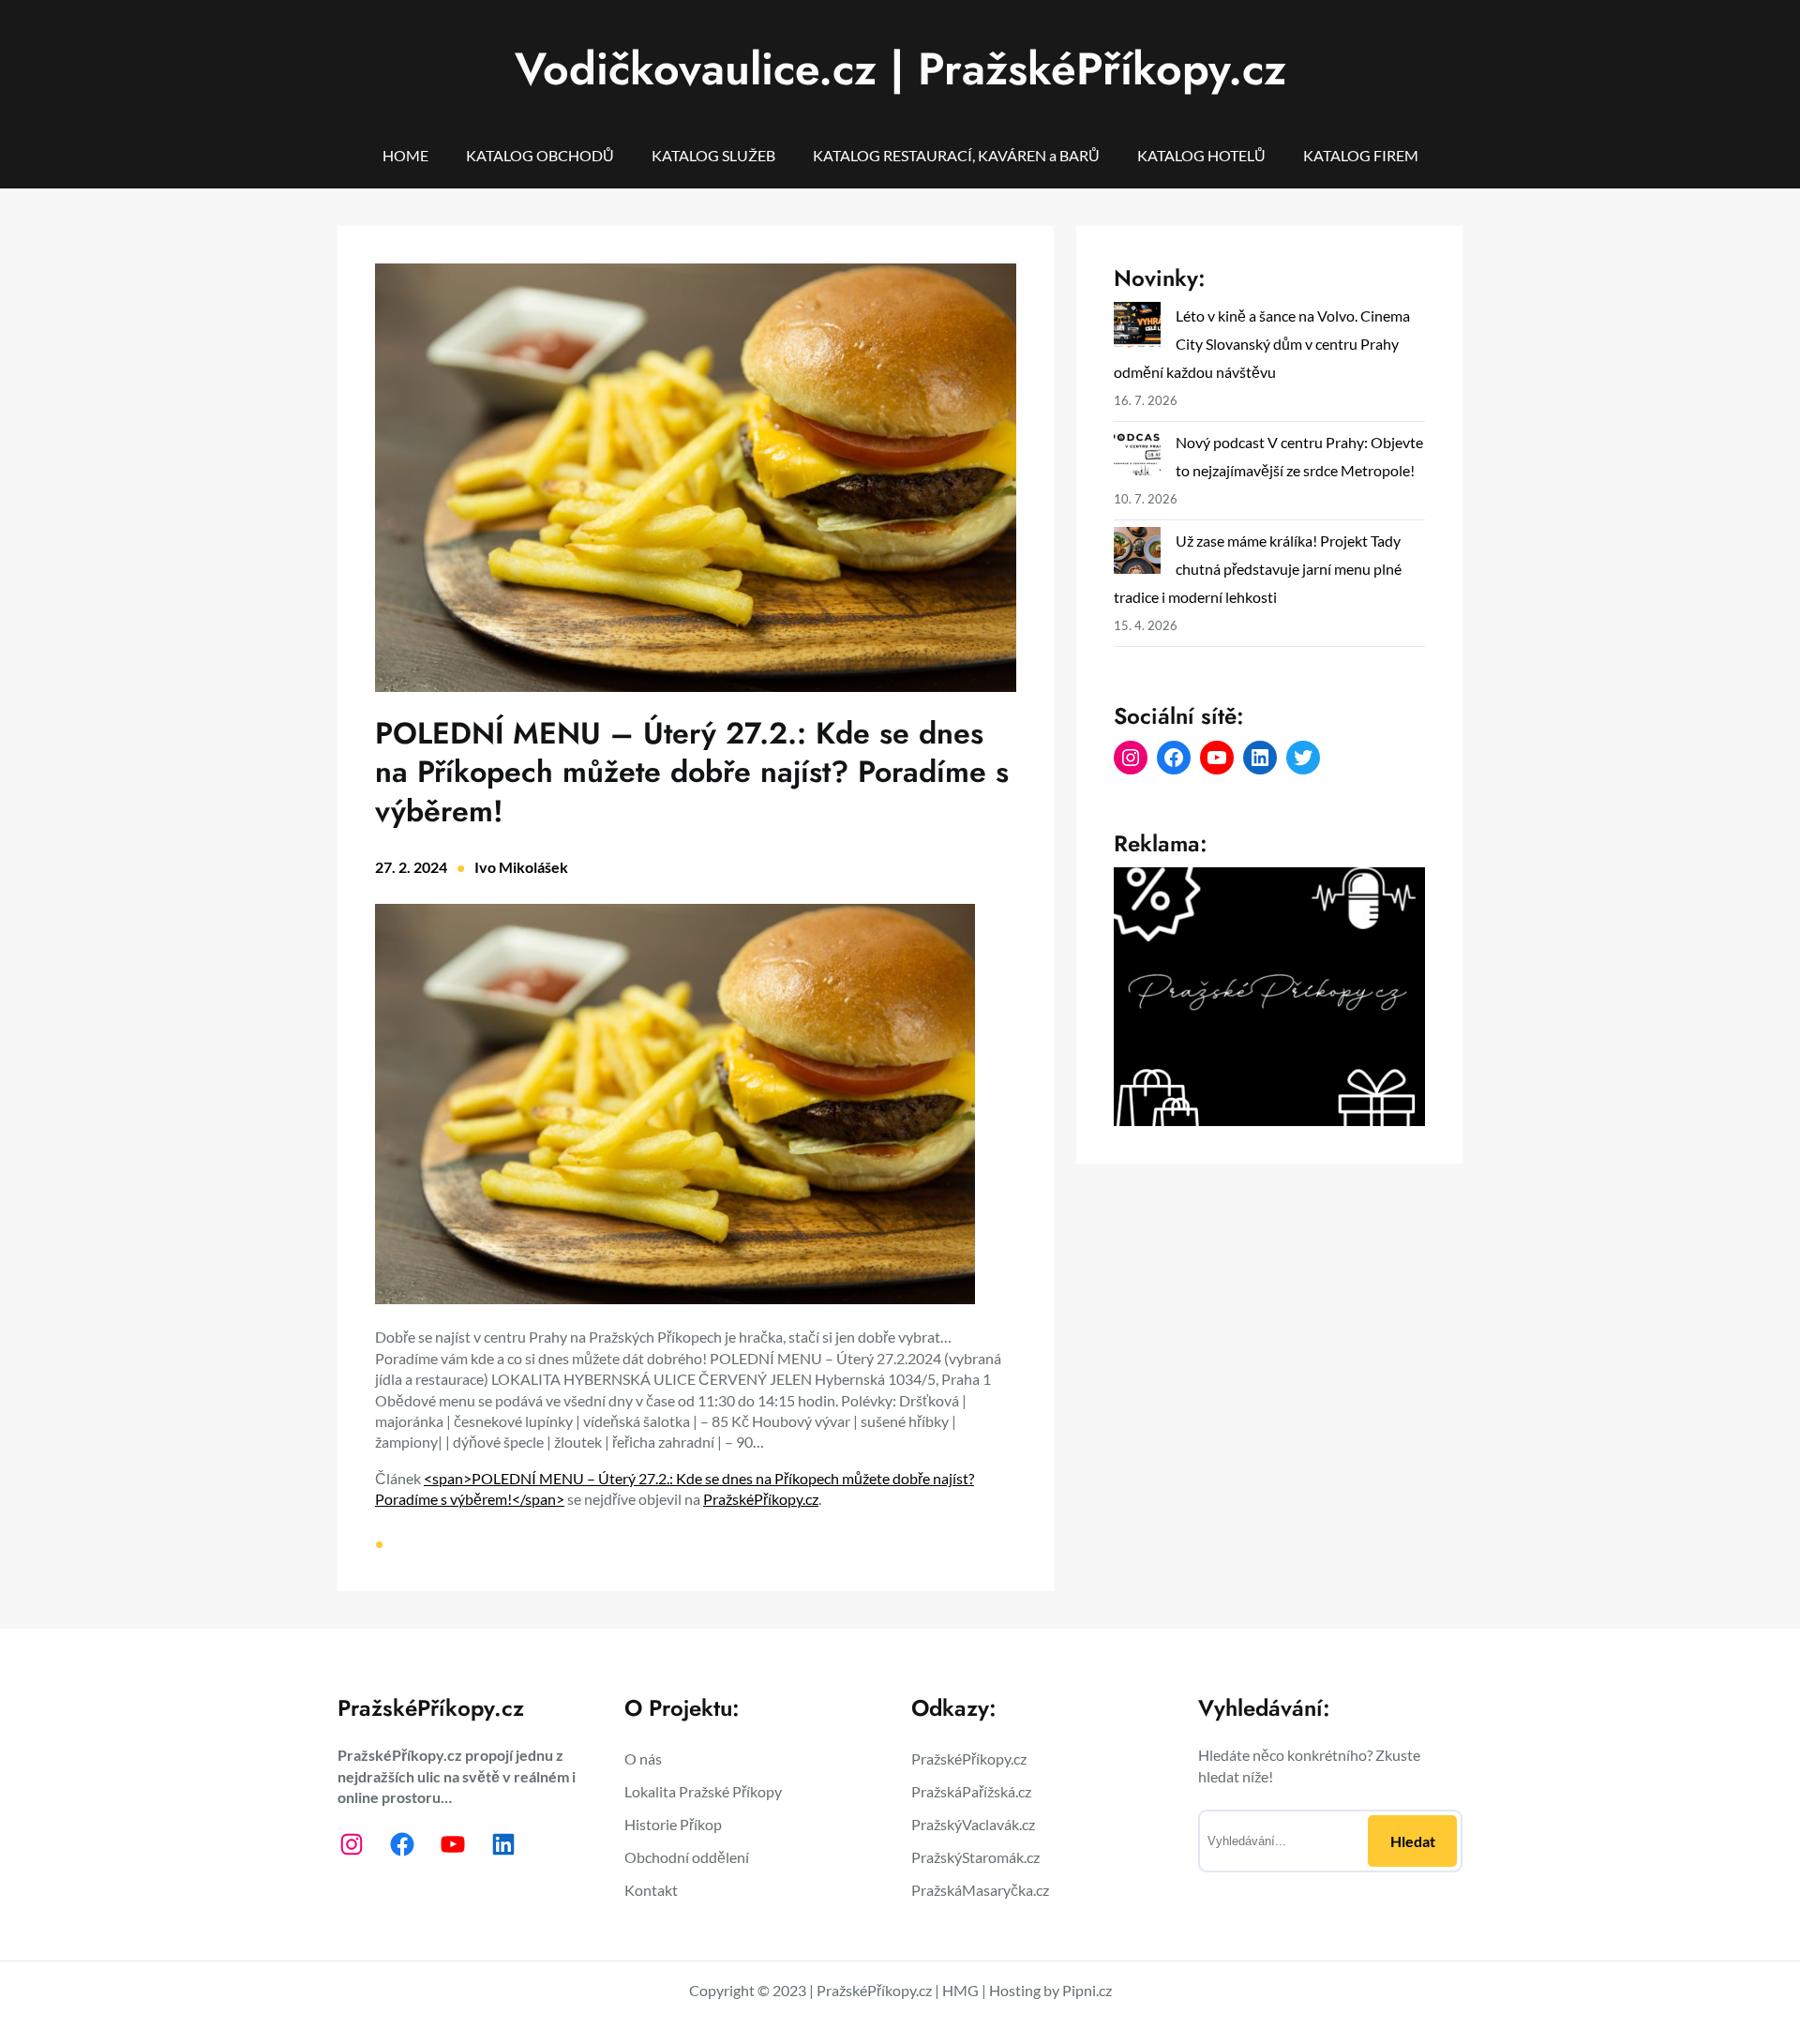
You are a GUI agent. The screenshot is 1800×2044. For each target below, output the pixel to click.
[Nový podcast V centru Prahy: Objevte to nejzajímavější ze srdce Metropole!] (1137, 456)
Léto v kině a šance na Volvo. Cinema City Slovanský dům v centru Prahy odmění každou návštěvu (1262, 344)
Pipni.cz (1087, 1990)
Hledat (1413, 1841)
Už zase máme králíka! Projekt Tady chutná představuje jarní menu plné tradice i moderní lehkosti (1258, 569)
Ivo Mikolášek (521, 867)
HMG (960, 1990)
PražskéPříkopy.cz (761, 1499)
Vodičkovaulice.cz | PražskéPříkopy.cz (900, 69)
